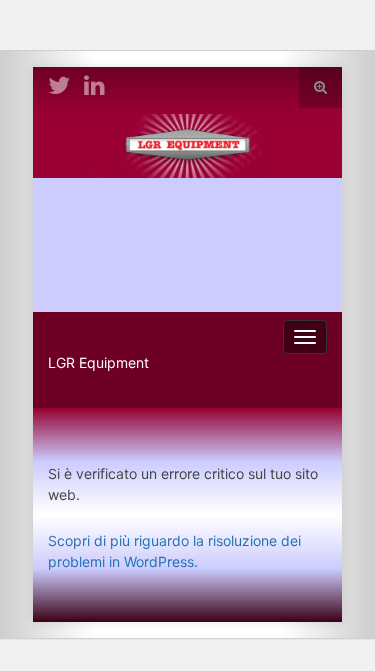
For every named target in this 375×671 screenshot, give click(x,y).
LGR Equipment (98, 362)
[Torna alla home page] (187, 213)
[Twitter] (59, 83)
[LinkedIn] (94, 83)
